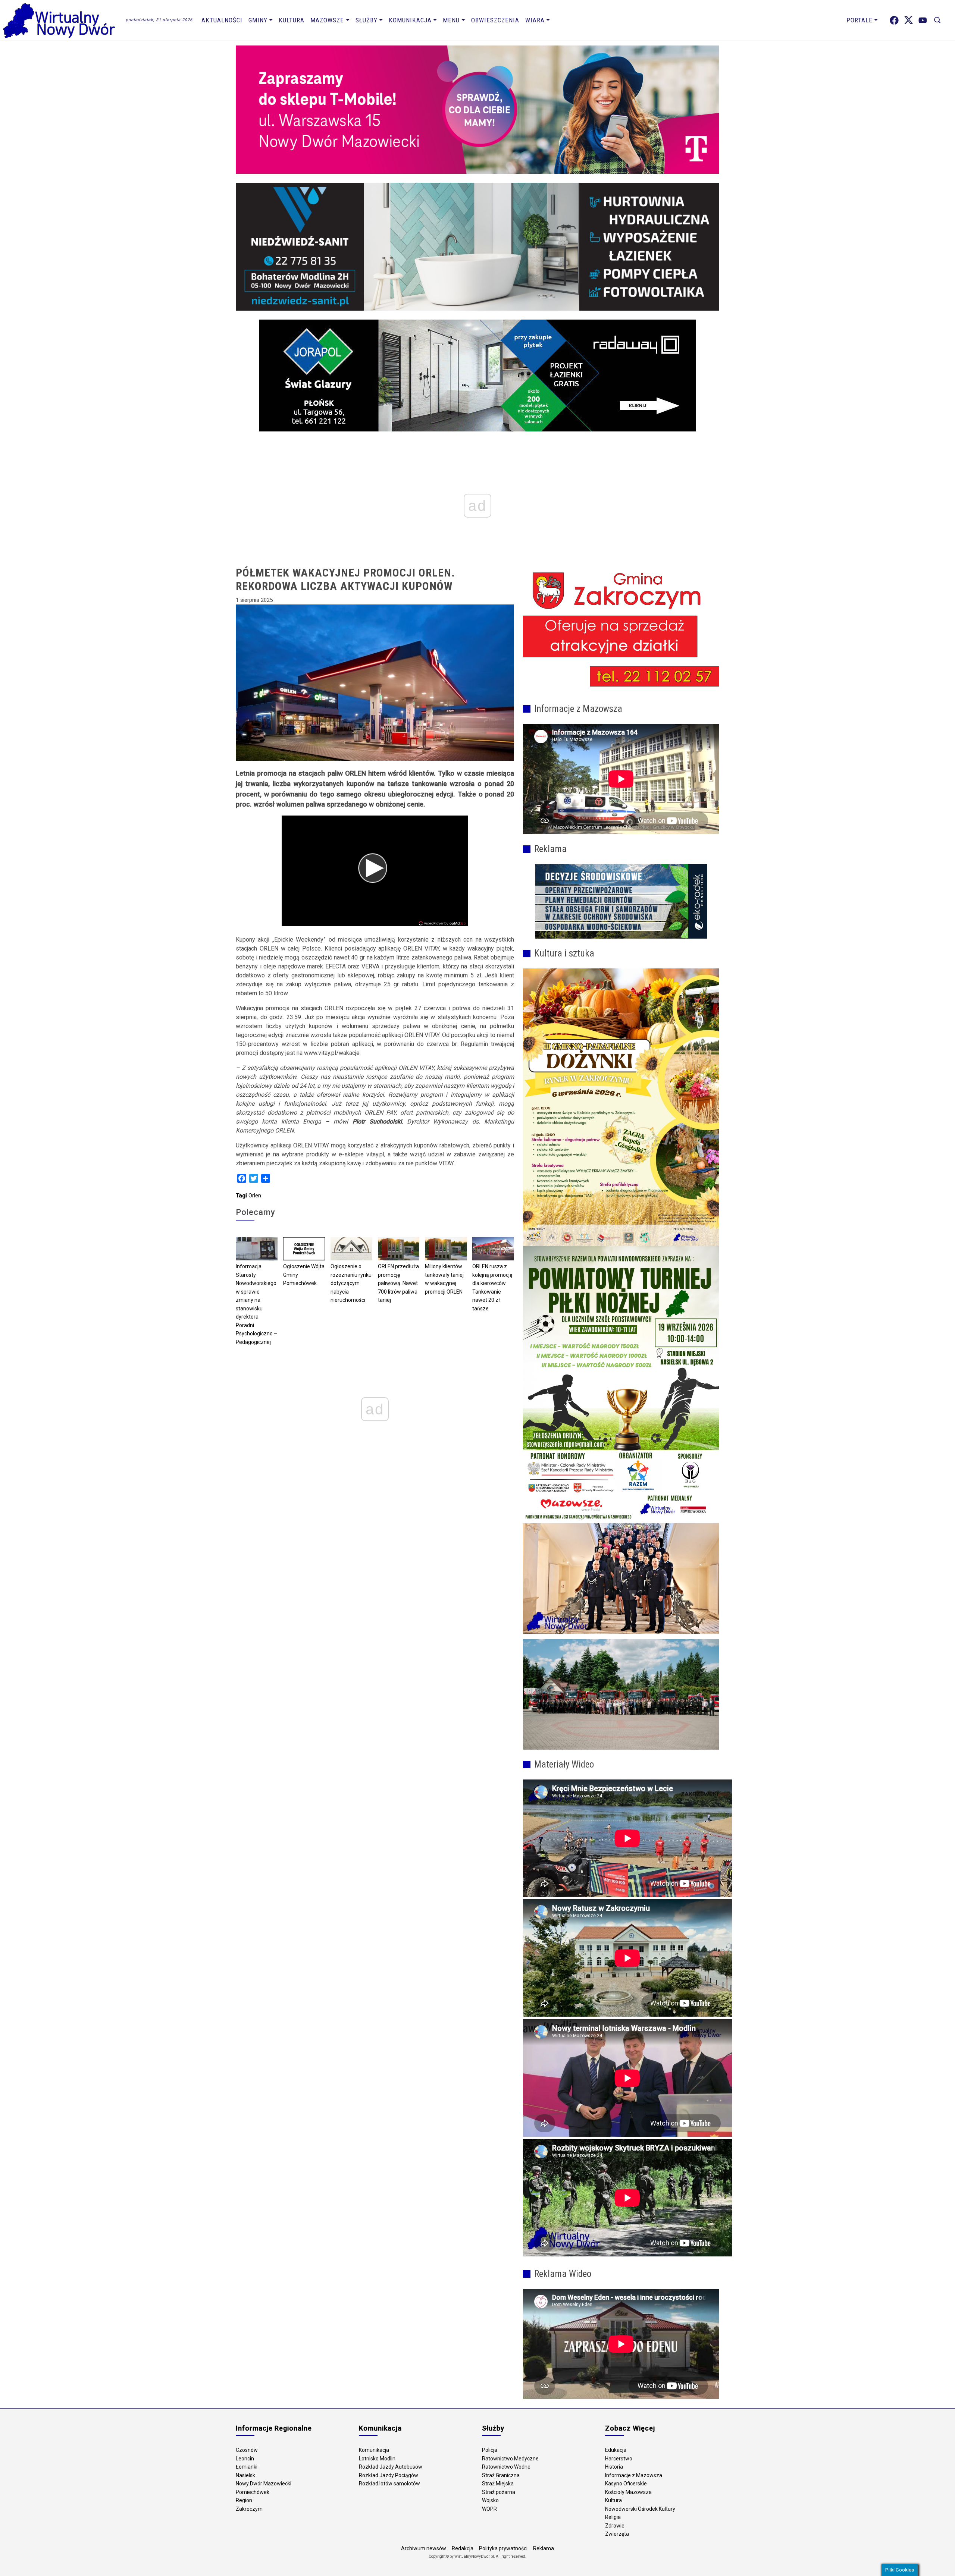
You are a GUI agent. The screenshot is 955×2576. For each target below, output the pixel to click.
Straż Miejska (498, 2484)
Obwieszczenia (495, 20)
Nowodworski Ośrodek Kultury (640, 2509)
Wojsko (490, 2500)
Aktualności (222, 20)
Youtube (923, 20)
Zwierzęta (617, 2534)
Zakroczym (249, 2509)
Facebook (894, 20)
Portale (859, 20)
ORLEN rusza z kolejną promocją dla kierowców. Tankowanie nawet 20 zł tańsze (492, 1287)
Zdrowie (615, 2526)
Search (937, 20)
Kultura (292, 20)
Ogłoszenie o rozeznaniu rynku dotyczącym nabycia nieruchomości (351, 1283)
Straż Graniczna (501, 2475)
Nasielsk (245, 2475)
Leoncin (245, 2459)
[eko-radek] (621, 901)
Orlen (255, 1196)
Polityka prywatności (503, 2548)
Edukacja (616, 2450)
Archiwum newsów (424, 2548)
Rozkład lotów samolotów (389, 2484)
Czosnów (247, 2450)
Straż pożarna (499, 2492)
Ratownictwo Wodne (506, 2467)
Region (244, 2500)
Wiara (535, 20)
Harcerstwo (619, 2459)
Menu (451, 20)
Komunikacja (410, 20)
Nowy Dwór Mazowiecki (264, 2484)
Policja (490, 2450)
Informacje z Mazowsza (634, 2475)
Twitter (909, 20)
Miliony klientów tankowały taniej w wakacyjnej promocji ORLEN (444, 1279)
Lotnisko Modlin (377, 2459)
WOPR (489, 2509)
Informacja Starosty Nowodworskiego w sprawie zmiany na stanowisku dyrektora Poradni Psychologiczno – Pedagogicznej (256, 1304)
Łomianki (247, 2467)
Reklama (544, 2548)
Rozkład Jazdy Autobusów (391, 2467)
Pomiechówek (253, 2492)
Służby (367, 20)
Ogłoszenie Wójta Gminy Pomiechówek (304, 1275)
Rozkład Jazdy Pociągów (389, 2475)
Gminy (258, 20)
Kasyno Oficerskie (626, 2484)
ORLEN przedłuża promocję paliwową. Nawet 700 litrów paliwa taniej (398, 1283)
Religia (613, 2517)
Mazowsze (327, 20)
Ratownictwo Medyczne (510, 2459)
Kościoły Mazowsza (628, 2492)
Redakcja (463, 2548)
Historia (614, 2467)
